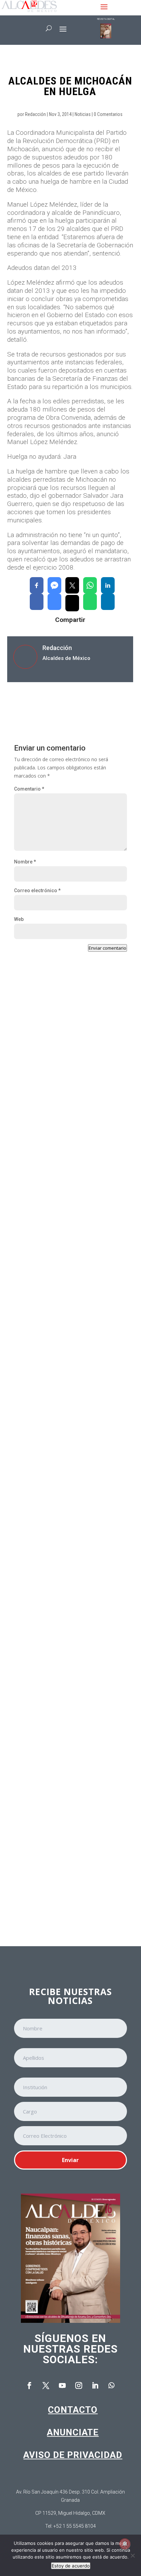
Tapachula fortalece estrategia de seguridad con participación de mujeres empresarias (67, 1267)
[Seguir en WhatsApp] (112, 2385)
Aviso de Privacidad (73, 2455)
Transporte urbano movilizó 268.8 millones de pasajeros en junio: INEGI (70, 1708)
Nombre (25, 862)
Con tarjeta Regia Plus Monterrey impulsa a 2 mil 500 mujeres (69, 1416)
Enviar (70, 2160)
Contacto (73, 2410)
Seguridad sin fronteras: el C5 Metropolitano (56, 1110)
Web (19, 919)
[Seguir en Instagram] (79, 2385)
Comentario (29, 789)
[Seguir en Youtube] (62, 2385)
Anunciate (73, 2432)
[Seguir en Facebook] (29, 2385)
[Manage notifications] (125, 2544)
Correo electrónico (37, 890)
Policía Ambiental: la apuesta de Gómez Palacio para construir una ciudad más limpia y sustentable (67, 1857)
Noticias (83, 114)
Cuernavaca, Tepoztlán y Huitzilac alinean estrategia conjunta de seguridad (70, 1562)
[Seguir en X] (46, 2385)
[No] (132, 2555)
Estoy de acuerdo (71, 2566)
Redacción (35, 114)
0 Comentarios (108, 114)
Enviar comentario (107, 948)
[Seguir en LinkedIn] (95, 2385)
